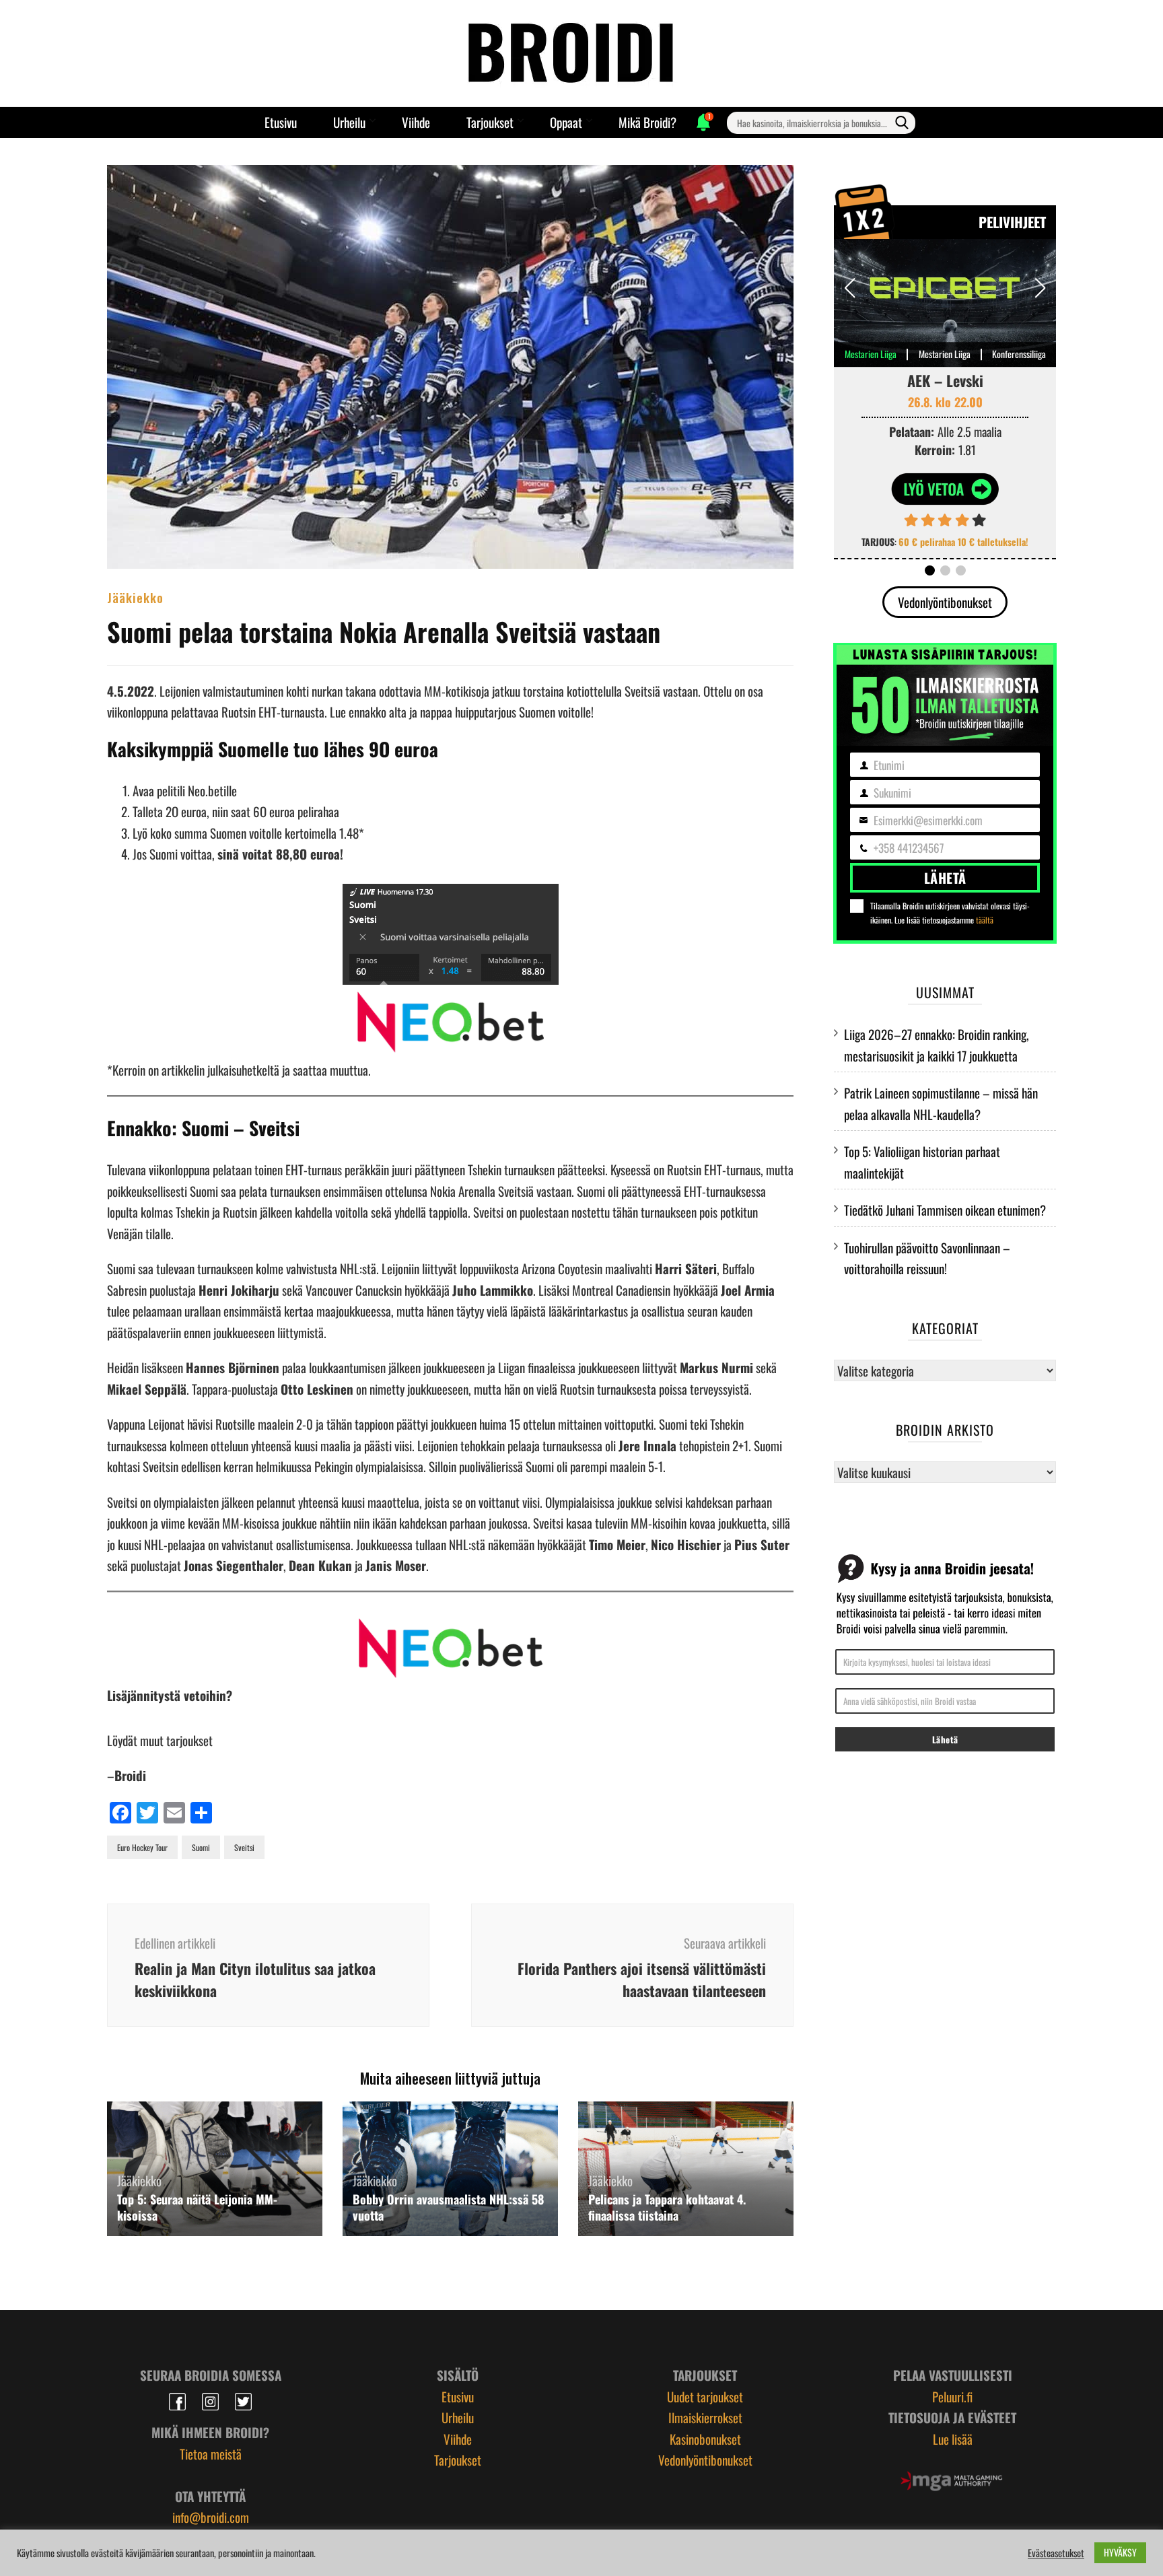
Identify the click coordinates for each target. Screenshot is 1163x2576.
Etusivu (281, 122)
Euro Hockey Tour (142, 1847)
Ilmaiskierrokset (705, 2417)
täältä (985, 920)
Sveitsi (244, 1847)
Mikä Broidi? (647, 122)
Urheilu (349, 122)
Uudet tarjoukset (705, 2396)
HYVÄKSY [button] (1120, 2552)
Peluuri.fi (952, 2396)
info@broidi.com (211, 2517)
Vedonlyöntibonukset (945, 602)
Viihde (416, 122)
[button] (1040, 288)
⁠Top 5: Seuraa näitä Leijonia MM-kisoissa (197, 2207)
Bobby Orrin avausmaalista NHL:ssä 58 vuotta (448, 2207)
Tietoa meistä (211, 2453)
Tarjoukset (490, 122)
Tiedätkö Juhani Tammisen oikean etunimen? (945, 1210)
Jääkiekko (135, 597)
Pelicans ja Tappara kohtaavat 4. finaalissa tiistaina (667, 2207)
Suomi (201, 1847)
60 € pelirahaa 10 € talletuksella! (963, 542)
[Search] (902, 123)
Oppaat (566, 122)
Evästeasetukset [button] (1056, 2553)
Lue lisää (953, 2439)
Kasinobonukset (705, 2439)
